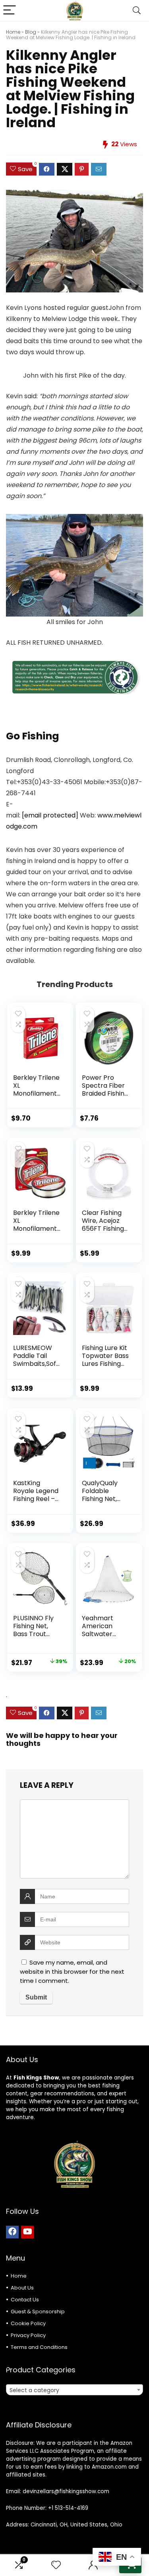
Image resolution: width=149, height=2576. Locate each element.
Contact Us (25, 2300)
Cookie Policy (28, 2323)
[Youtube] (27, 2232)
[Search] (137, 11)
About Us (22, 2288)
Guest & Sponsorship (38, 2312)
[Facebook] (12, 2232)
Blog (31, 32)
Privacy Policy (28, 2335)
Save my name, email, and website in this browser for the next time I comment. (72, 1972)
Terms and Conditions (39, 2347)
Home (13, 32)
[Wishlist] (56, 2565)
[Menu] (10, 11)
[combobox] (74, 2390)
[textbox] (74, 2390)
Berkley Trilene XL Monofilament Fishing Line (36, 1089)
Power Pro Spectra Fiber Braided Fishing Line (105, 1089)
